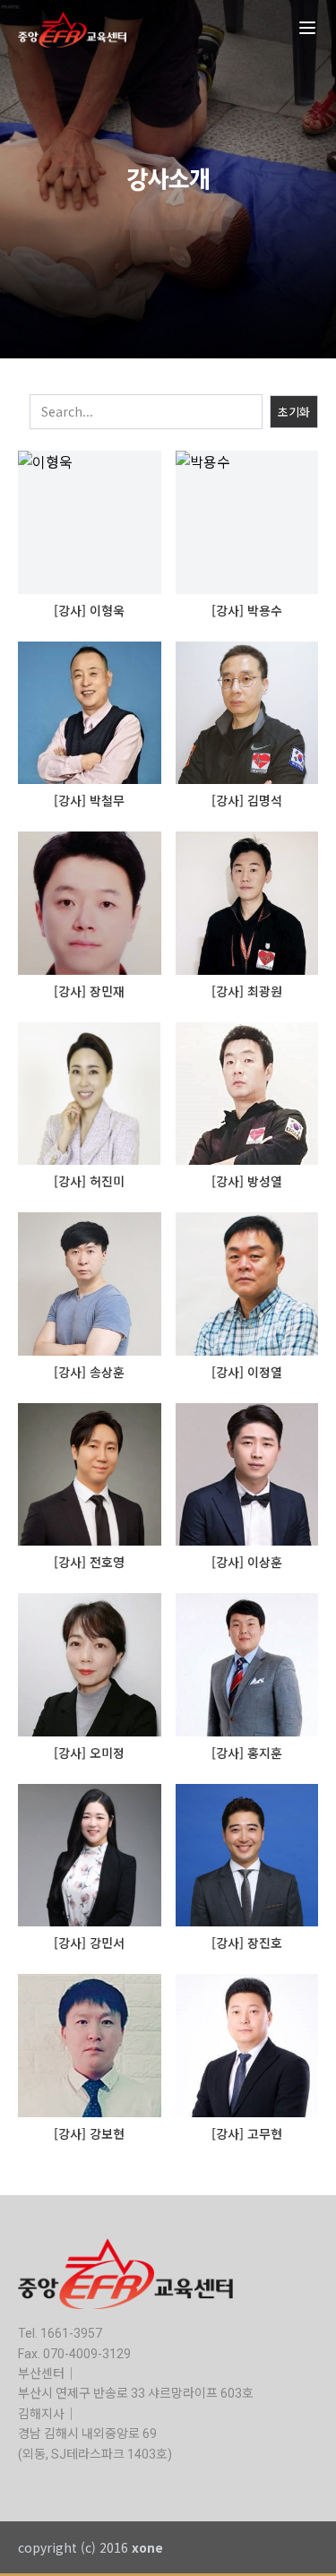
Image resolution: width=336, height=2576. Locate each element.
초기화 (294, 412)
